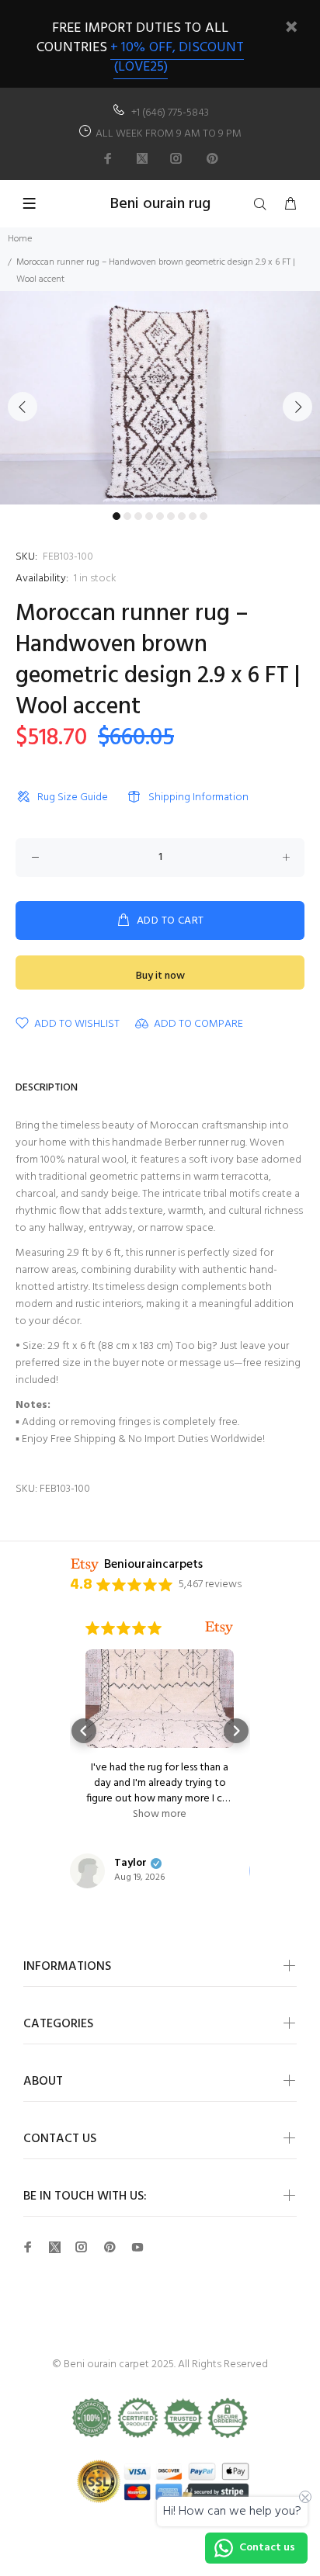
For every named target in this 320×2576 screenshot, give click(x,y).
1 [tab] (117, 516)
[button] (84, 1731)
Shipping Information (198, 797)
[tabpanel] (160, 398)
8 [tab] (193, 516)
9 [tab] (203, 516)
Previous (23, 407)
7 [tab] (182, 516)
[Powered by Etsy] (219, 1628)
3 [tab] (138, 516)
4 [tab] (149, 516)
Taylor (130, 1864)
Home (20, 239)
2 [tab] (127, 516)
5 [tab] (160, 516)
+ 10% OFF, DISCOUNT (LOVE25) (177, 57)
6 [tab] (171, 516)
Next (297, 407)
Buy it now (160, 976)
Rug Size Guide (73, 797)
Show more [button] (160, 1815)
